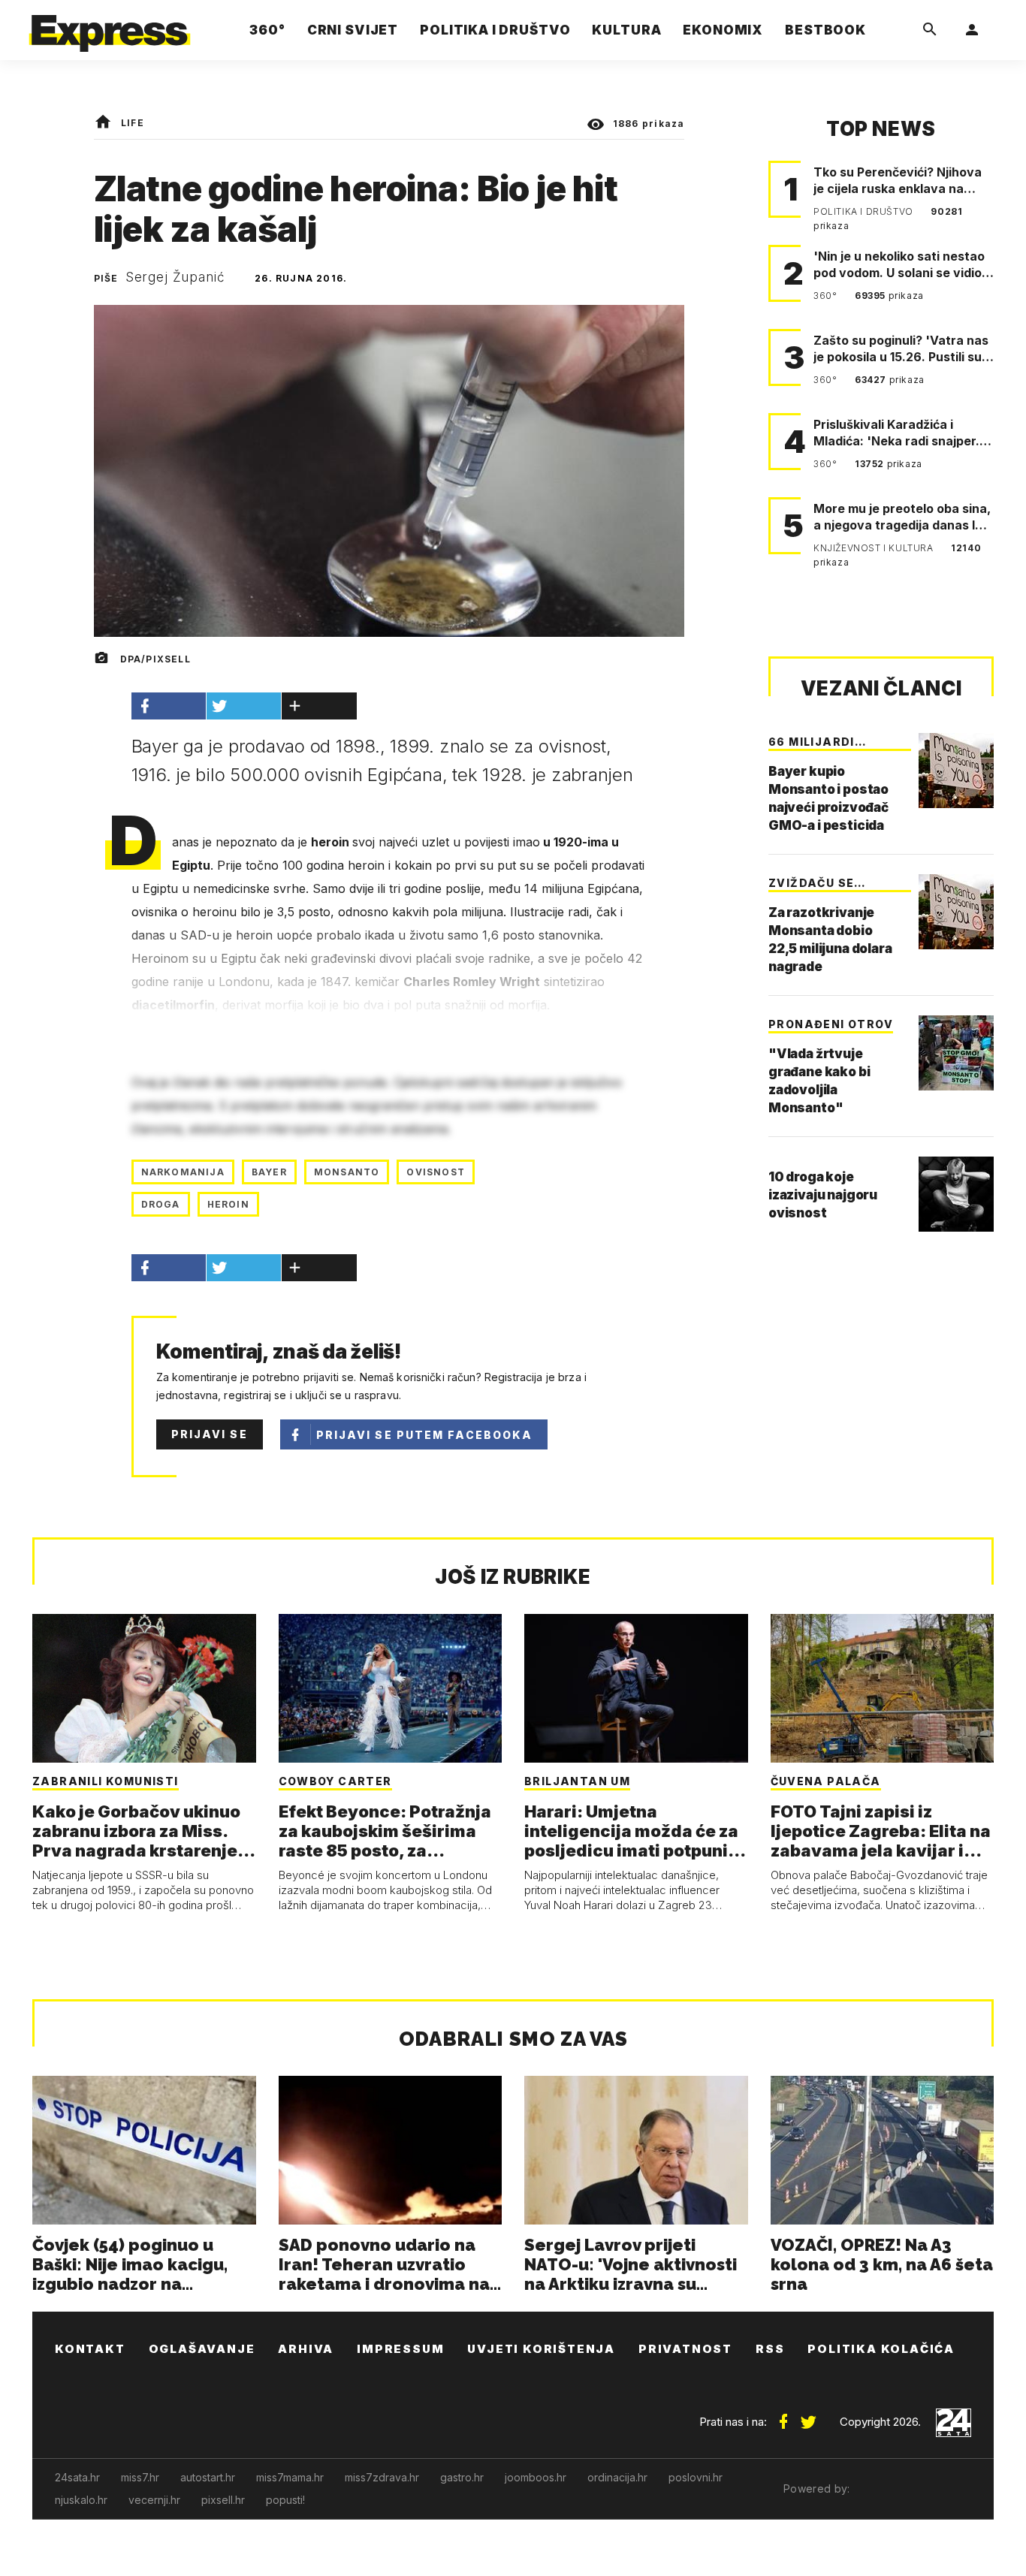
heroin (228, 1204)
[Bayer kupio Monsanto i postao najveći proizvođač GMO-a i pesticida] (956, 771)
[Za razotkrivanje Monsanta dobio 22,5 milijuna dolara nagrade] (956, 912)
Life (133, 123)
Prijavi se (210, 1434)
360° (827, 296)
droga (161, 1204)
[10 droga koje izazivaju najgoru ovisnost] (956, 1194)
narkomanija (183, 1172)
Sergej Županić (175, 277)
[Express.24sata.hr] (110, 26)
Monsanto (347, 1172)
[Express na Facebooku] (783, 2416)
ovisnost (436, 1172)
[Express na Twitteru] (808, 2416)
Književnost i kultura (875, 548)
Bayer (269, 1172)
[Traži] (930, 30)
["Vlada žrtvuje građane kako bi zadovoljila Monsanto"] (956, 1053)
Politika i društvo (865, 211)
